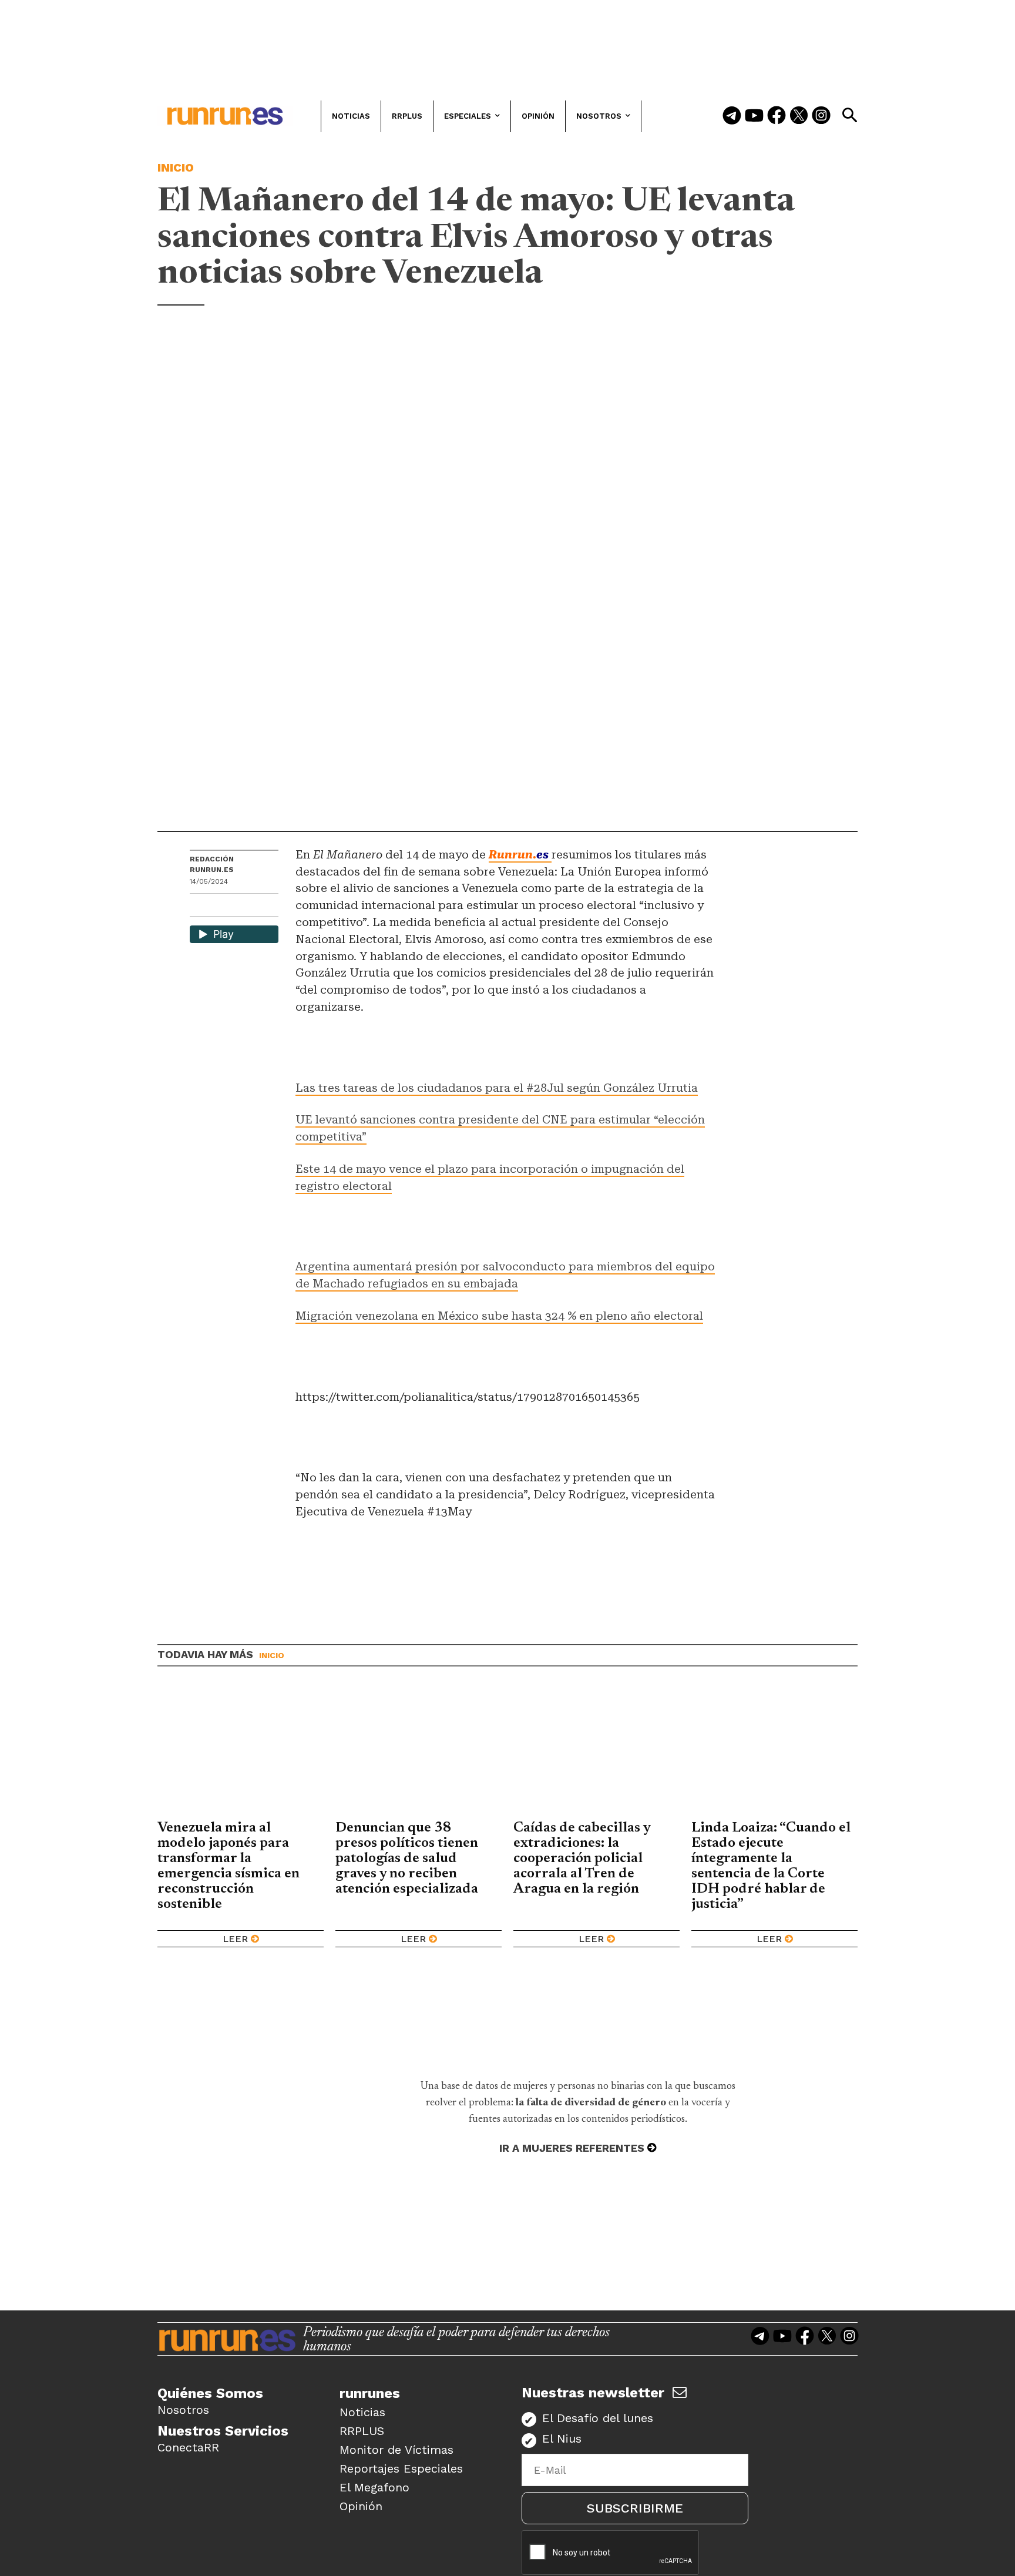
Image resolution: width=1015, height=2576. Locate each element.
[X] (260, 906)
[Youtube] (754, 116)
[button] (849, 115)
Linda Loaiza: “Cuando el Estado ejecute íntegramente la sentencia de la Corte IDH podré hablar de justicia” (771, 1866)
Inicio (176, 167)
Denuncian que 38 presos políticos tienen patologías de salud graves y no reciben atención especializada (407, 1859)
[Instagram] (821, 116)
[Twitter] (799, 116)
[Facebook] (777, 116)
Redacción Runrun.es (212, 864)
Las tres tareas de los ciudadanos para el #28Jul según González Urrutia (497, 1088)
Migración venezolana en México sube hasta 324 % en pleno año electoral (499, 1316)
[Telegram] (732, 116)
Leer (235, 1939)
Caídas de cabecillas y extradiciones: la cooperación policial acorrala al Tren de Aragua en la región (582, 1859)
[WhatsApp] (220, 906)
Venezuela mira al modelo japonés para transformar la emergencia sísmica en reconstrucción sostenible (228, 1866)
